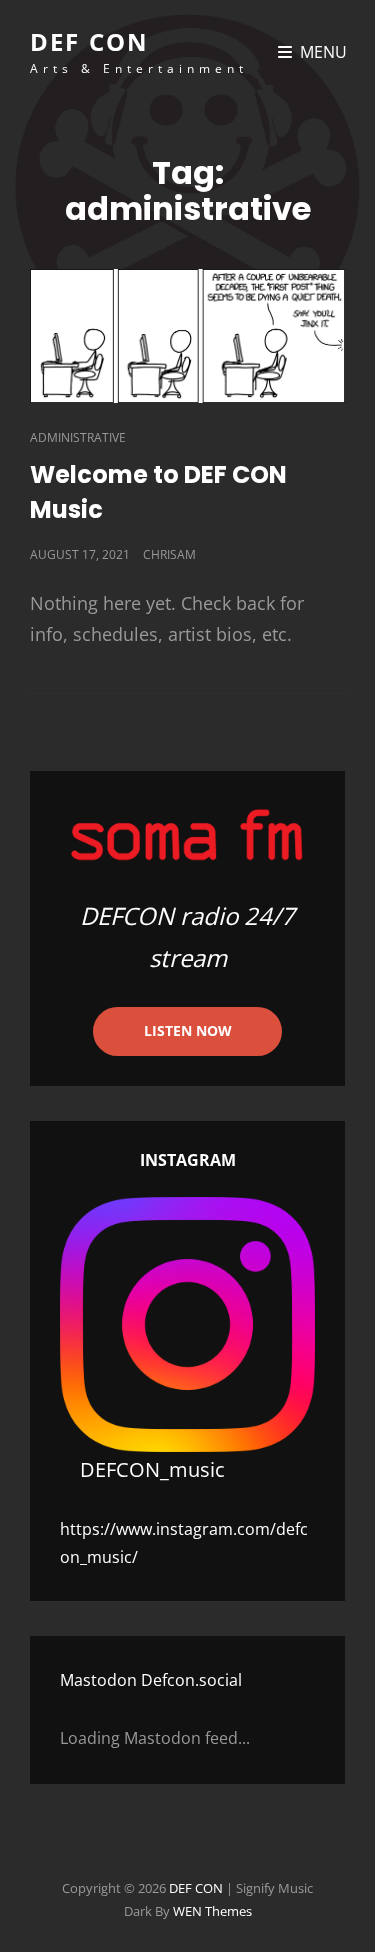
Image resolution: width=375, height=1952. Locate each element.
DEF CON (89, 41)
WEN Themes (212, 1911)
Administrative (78, 437)
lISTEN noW (188, 1030)
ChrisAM (169, 554)
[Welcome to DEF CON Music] (187, 336)
